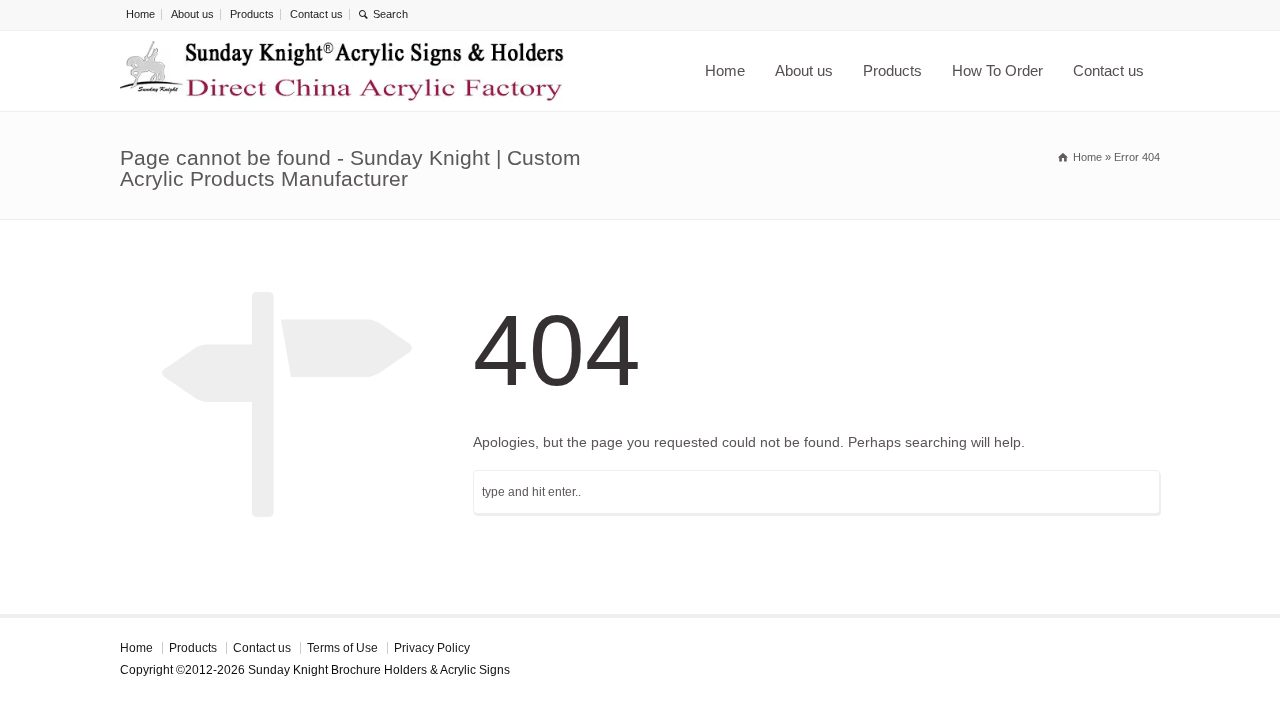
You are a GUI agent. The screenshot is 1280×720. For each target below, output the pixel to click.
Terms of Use (342, 648)
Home (140, 14)
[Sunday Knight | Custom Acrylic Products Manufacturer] (342, 71)
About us (192, 14)
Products (252, 14)
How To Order (997, 70)
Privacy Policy (432, 648)
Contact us (316, 14)
